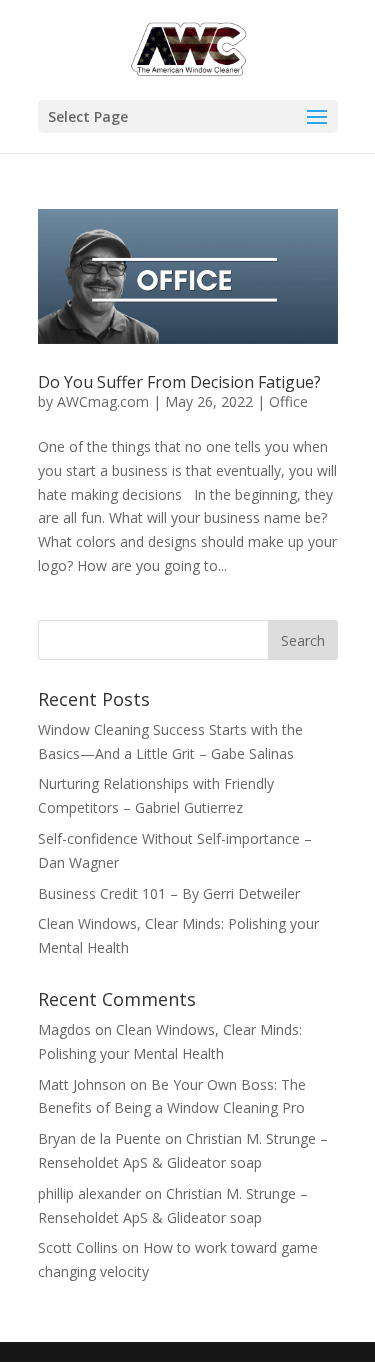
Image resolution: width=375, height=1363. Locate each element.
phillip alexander (89, 1193)
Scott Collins (78, 1247)
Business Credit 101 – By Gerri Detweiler (171, 893)
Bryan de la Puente (99, 1138)
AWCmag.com (103, 401)
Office (288, 401)
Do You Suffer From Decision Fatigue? (179, 382)
